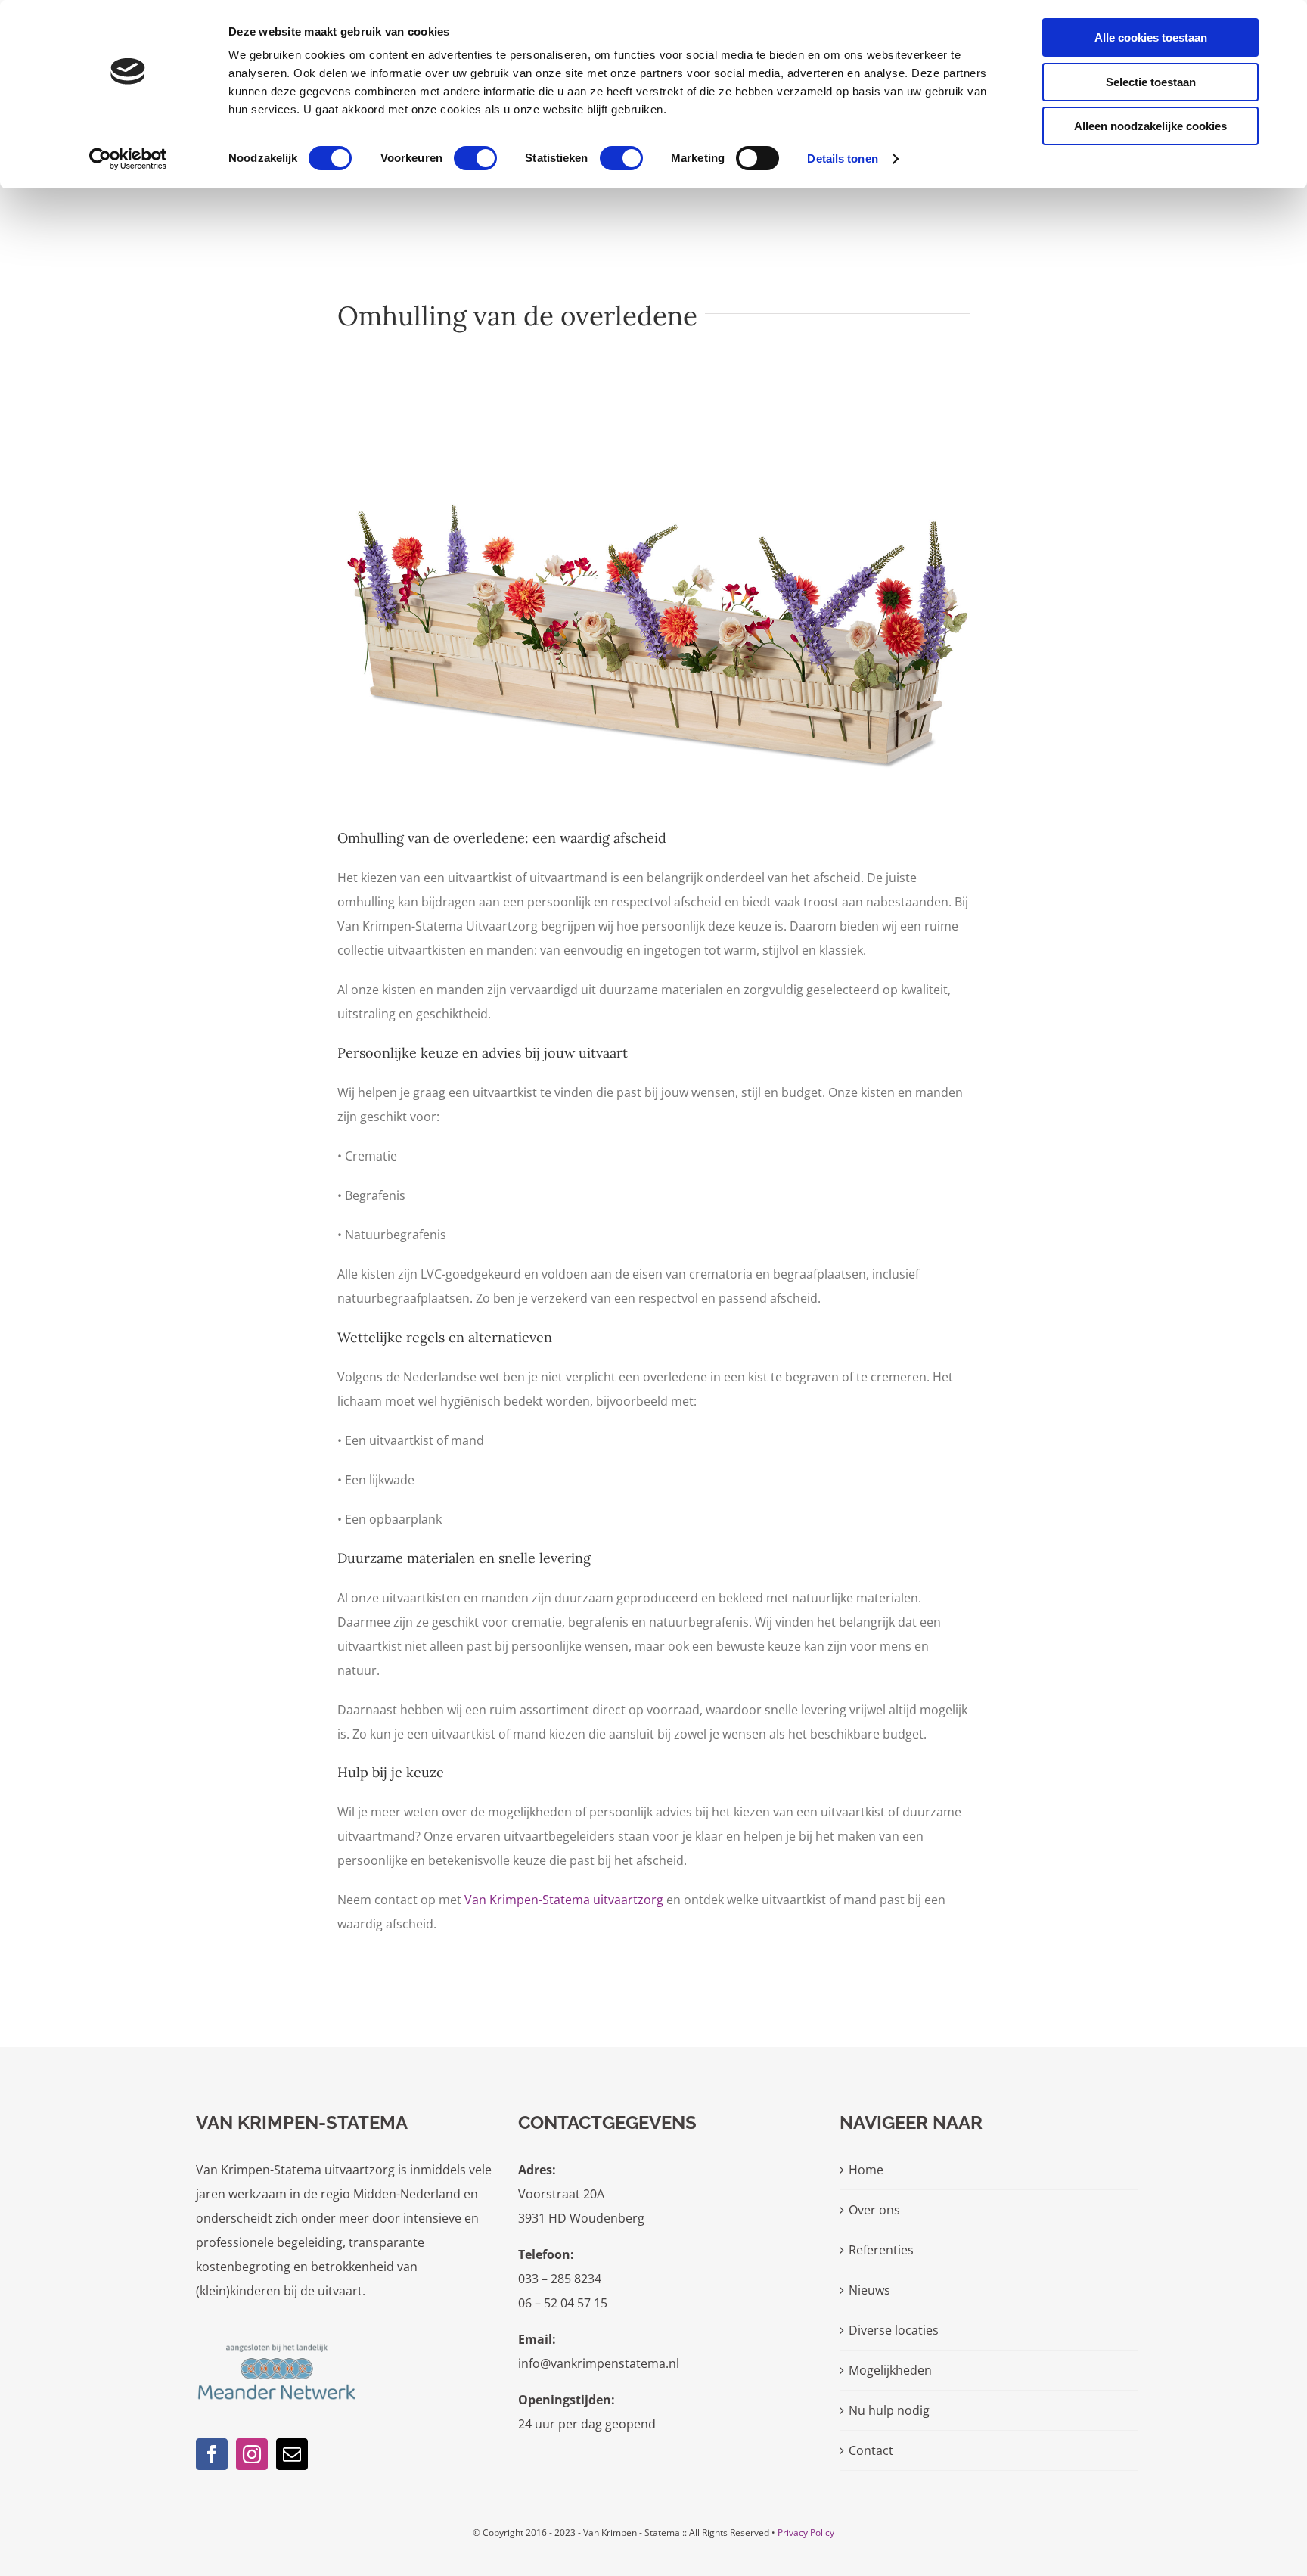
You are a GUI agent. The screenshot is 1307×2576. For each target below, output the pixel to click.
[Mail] (292, 2454)
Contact (871, 2450)
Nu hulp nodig (889, 2410)
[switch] (475, 158)
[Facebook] (212, 2454)
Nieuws (869, 2290)
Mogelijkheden (890, 2370)
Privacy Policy (806, 2532)
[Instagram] (252, 2454)
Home (866, 2170)
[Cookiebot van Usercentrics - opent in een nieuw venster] (128, 159)
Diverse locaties (894, 2330)
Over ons (874, 2210)
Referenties (881, 2250)
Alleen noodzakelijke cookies (1150, 126)
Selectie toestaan (1151, 82)
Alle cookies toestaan (1151, 37)
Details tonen (842, 158)
